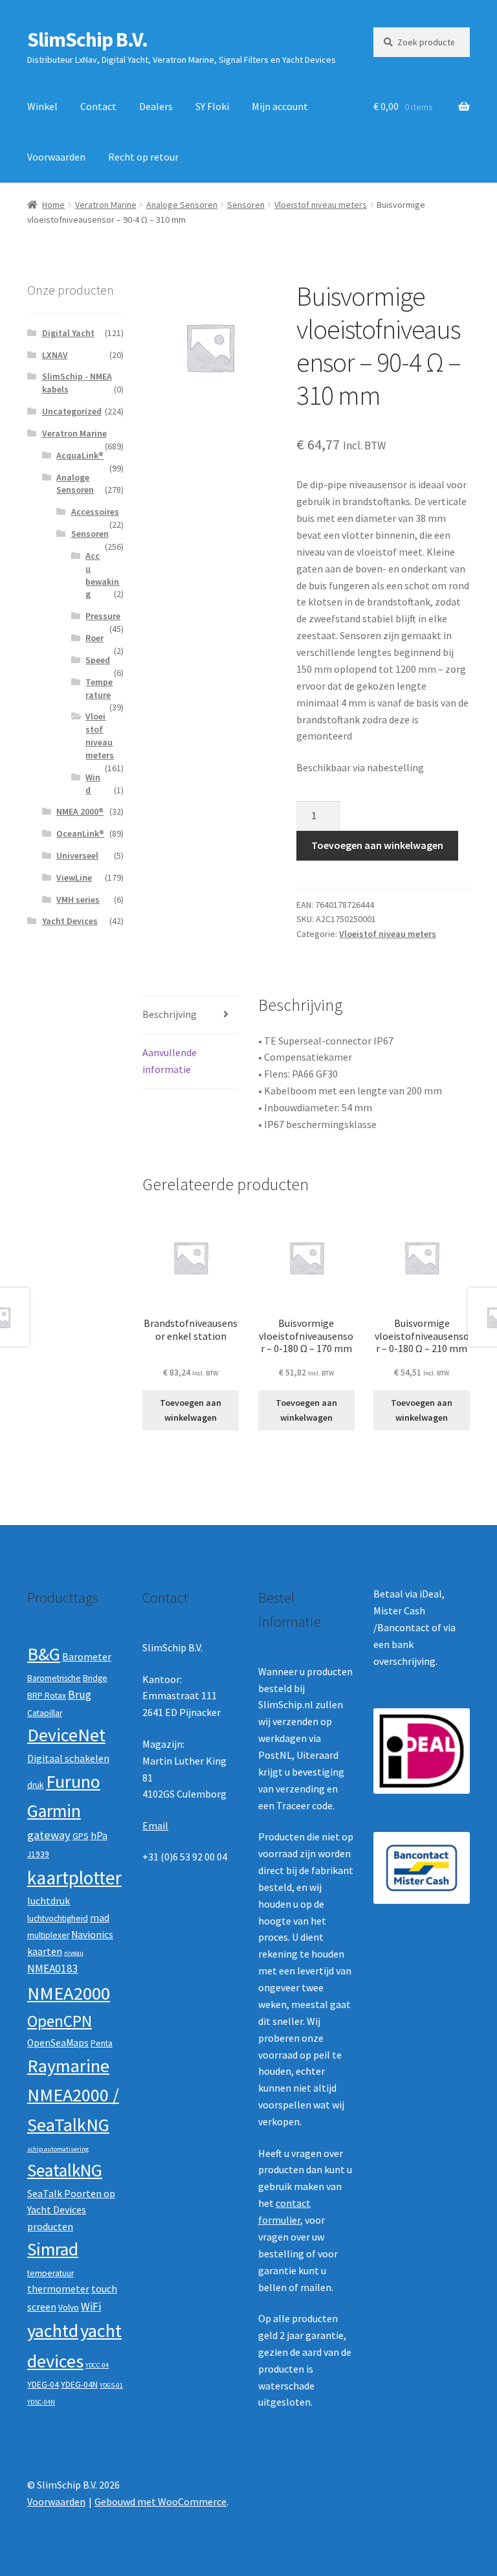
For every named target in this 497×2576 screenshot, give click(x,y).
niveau (74, 1953)
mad (100, 1918)
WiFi (91, 2307)
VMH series (78, 899)
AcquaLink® (80, 455)
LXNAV (55, 355)
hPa (99, 1836)
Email (155, 1825)
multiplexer (48, 1935)
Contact (98, 106)
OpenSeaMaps (58, 2043)
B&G (44, 1654)
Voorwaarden (56, 157)
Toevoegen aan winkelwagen (377, 845)
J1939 (38, 1854)
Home (53, 205)
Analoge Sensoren (182, 205)
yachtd (53, 2331)
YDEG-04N (79, 2385)
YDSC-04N (41, 2402)
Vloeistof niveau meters (321, 205)
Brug (80, 1695)
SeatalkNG (65, 2170)
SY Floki (212, 106)
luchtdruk (49, 1901)
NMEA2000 (69, 1993)
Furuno (73, 1781)
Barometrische (54, 1678)
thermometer (58, 2289)
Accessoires (95, 512)
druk (36, 1785)
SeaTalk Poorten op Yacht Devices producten (71, 2210)
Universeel (77, 855)
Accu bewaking (102, 575)
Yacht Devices (70, 921)
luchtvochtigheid (58, 1918)
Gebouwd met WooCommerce (160, 2502)
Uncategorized (72, 411)
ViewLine (74, 877)
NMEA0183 (53, 1969)
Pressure (103, 616)
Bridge (95, 1678)
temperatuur (50, 2273)
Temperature (99, 688)
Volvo (69, 2308)
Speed (98, 660)
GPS (81, 1836)
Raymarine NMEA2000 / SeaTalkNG (73, 2095)
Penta (102, 2043)
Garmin (54, 1811)
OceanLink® (80, 833)
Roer (94, 638)
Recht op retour (143, 157)
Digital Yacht (68, 333)
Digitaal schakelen (68, 1758)
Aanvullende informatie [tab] (170, 1061)
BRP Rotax (47, 1696)
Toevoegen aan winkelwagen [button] (191, 1410)
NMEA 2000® (80, 811)
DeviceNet (66, 1735)
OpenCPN (60, 2021)
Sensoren (246, 205)
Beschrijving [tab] (170, 1014)
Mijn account (280, 106)
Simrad (53, 2249)
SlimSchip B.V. (87, 40)
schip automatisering (58, 2149)
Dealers (156, 106)
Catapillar (45, 1713)
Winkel (42, 106)
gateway (49, 1835)
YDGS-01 (111, 2385)
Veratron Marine (106, 205)
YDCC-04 (97, 2365)
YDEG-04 (43, 2385)
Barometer (87, 1657)
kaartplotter (74, 1878)
